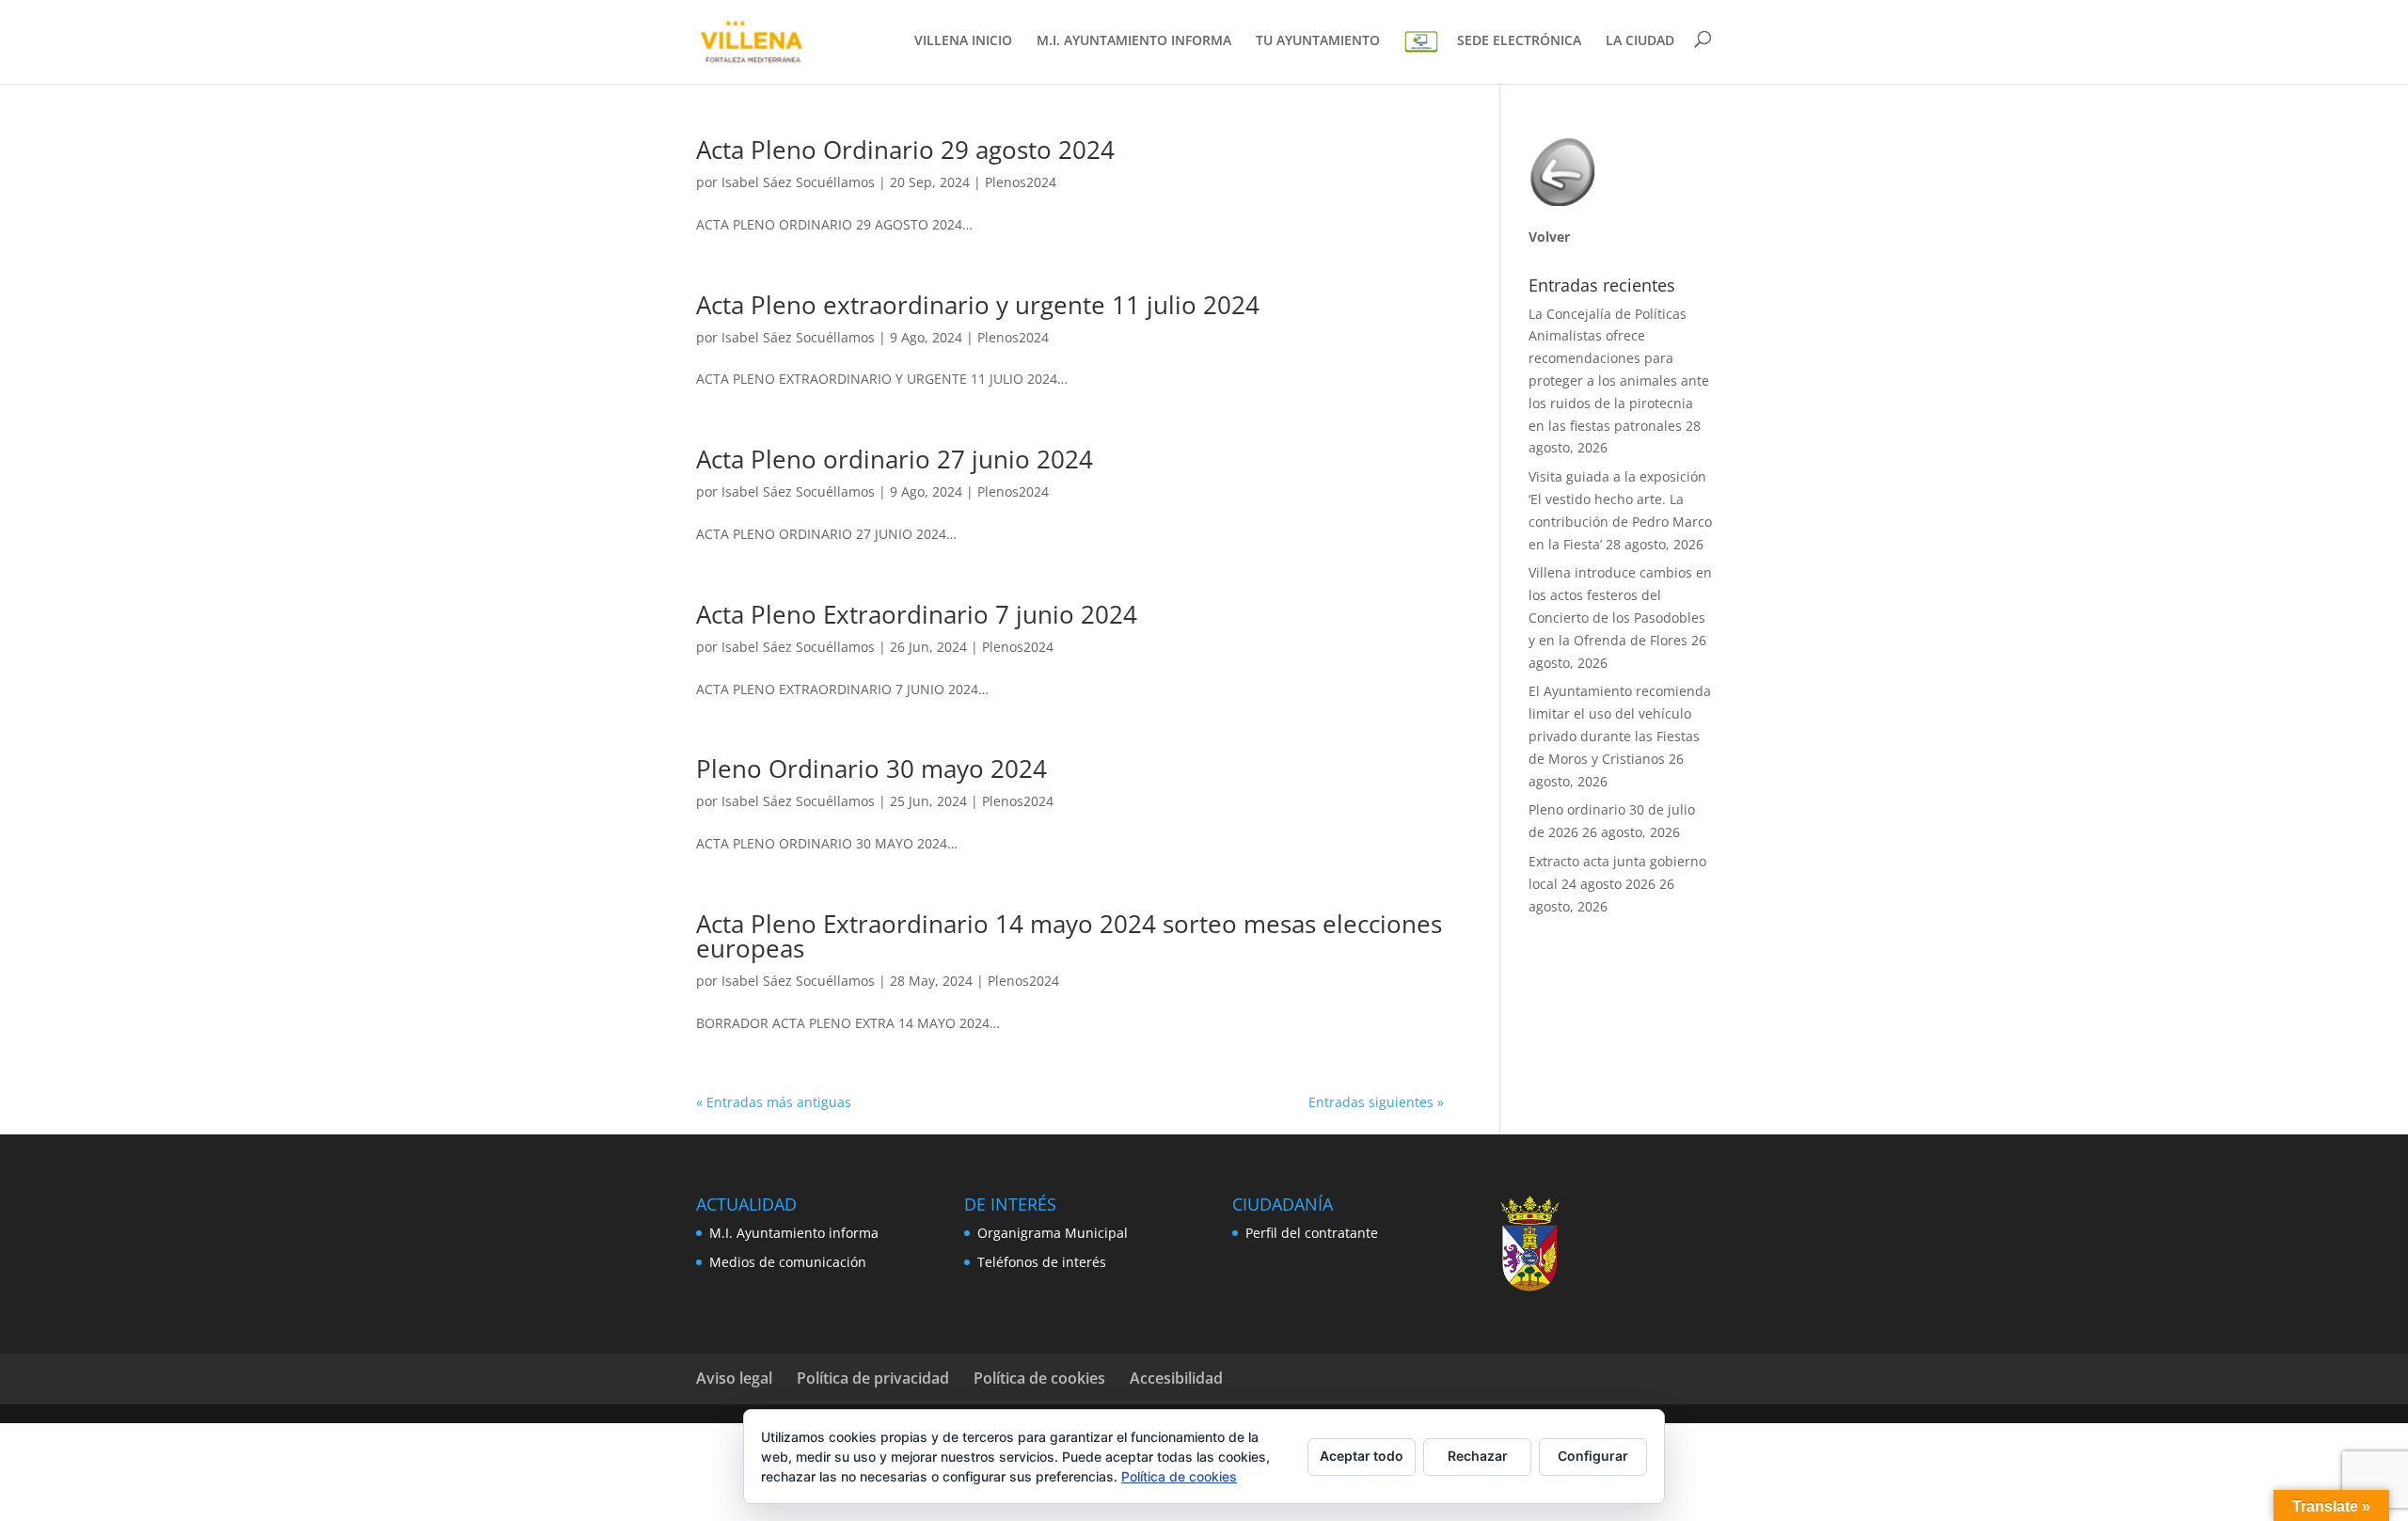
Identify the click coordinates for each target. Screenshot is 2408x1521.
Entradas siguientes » (1376, 1102)
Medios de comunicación (788, 1262)
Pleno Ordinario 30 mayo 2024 (871, 768)
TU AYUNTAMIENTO (1318, 41)
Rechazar (1478, 1456)
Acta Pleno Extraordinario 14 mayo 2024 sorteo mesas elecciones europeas (1069, 936)
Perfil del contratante (1312, 1233)
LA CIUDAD (1640, 41)
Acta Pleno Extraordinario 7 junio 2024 (917, 614)
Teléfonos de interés (1042, 1262)
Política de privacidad (873, 1378)
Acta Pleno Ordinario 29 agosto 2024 (905, 150)
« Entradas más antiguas (774, 1102)
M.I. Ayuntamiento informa (794, 1233)
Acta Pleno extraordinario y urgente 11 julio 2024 (978, 305)
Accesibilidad (1176, 1378)
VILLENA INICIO (963, 41)
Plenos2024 (1021, 182)
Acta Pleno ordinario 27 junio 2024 (895, 459)
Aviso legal (734, 1378)
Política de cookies (1039, 1378)
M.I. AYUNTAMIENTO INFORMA (1134, 41)
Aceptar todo (1362, 1456)
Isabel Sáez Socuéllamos (798, 182)
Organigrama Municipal (1053, 1233)
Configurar (1593, 1456)
